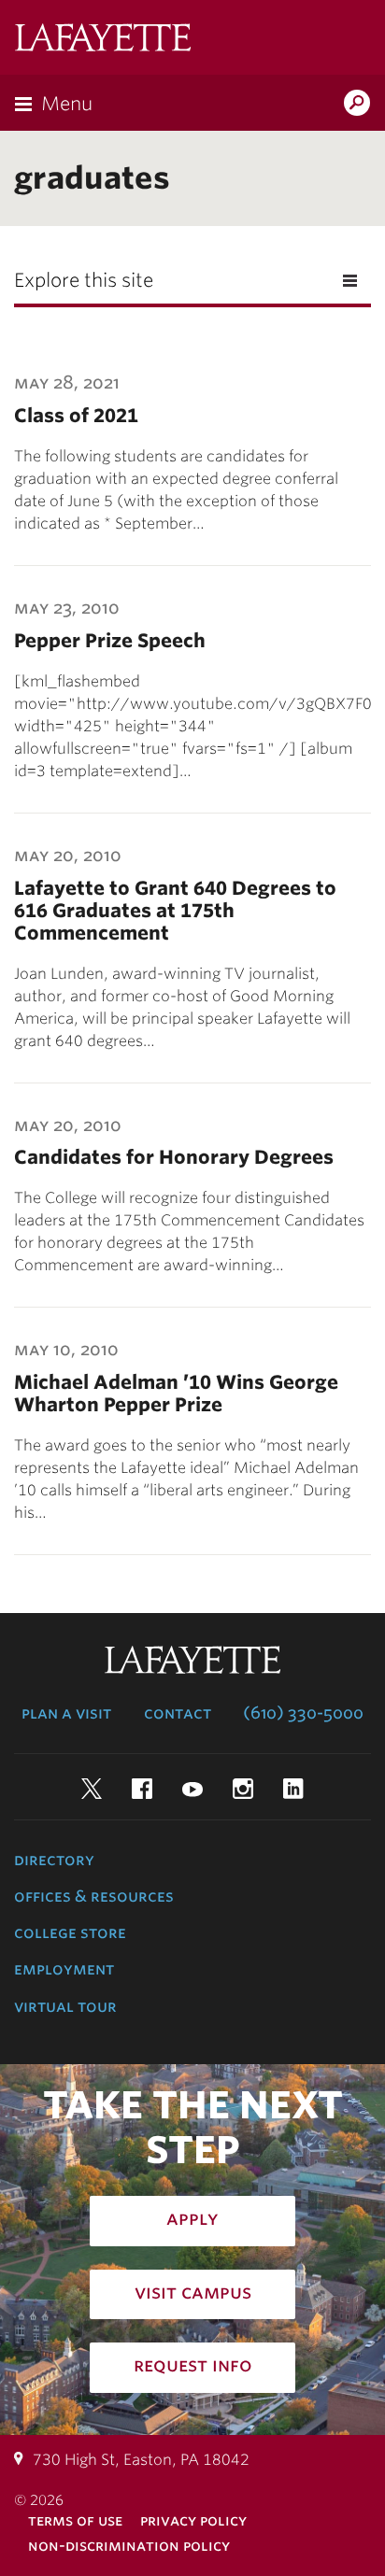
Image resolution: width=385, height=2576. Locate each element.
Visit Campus (193, 2292)
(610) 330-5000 (303, 1713)
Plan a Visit (66, 1713)
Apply (192, 2218)
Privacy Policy (193, 2520)
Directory (54, 1860)
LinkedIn (293, 1789)
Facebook (142, 1789)
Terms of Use (75, 2520)
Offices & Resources (94, 1896)
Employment (64, 1969)
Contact (178, 1713)
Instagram (243, 1789)
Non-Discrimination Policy (129, 2546)
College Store (70, 1932)
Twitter (92, 1789)
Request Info (193, 2365)
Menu (67, 104)
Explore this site (84, 280)
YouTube (192, 1789)
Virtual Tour (65, 2006)
